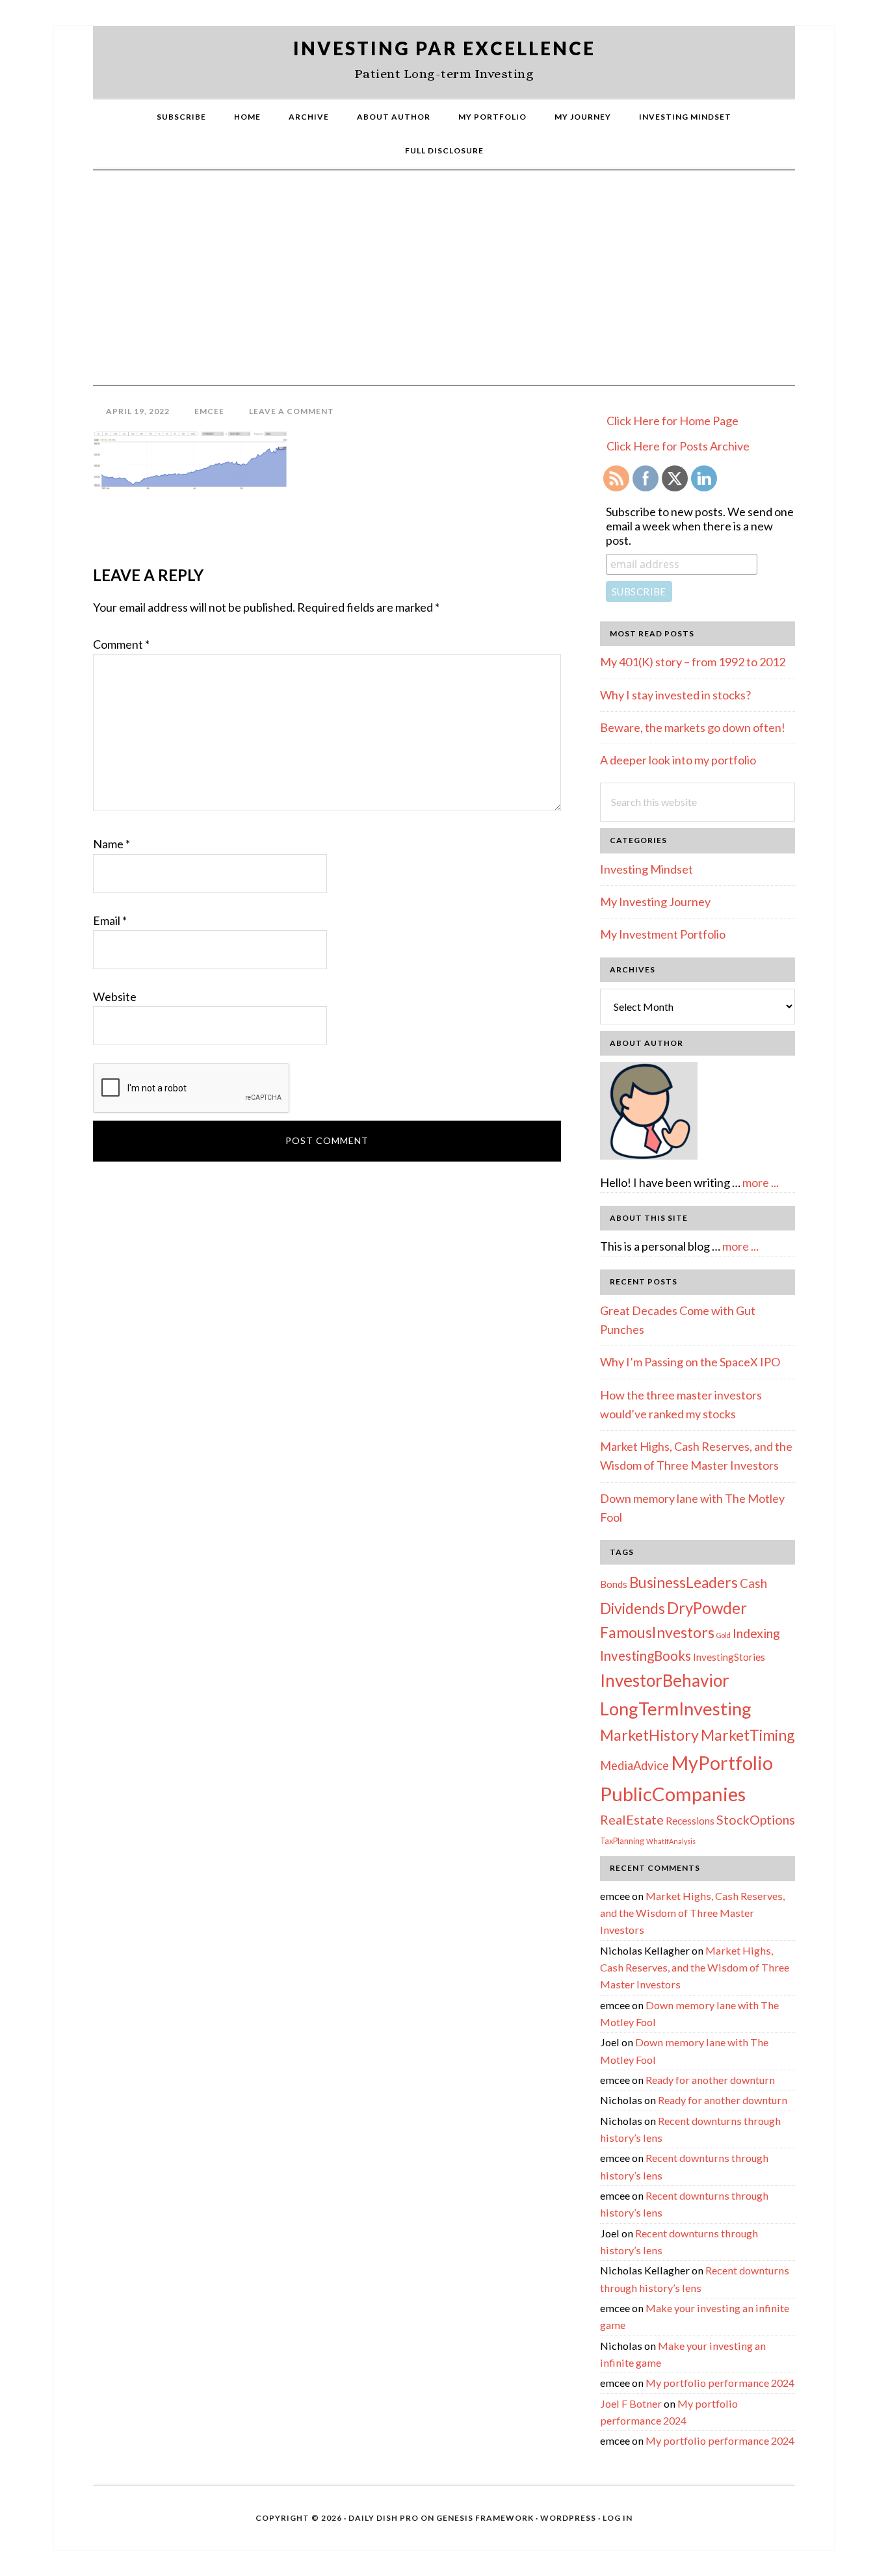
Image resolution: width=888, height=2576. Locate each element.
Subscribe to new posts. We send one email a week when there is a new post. (700, 526)
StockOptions (756, 1819)
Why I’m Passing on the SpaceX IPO (690, 1362)
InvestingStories (729, 1657)
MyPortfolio (722, 1763)
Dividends (633, 1608)
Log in (618, 2518)
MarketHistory (649, 1735)
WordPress (568, 2518)
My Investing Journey (655, 902)
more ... (761, 1182)
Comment (121, 644)
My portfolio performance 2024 (720, 2383)
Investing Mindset (646, 869)
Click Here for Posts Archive (678, 446)
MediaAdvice (634, 1765)
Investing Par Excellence (444, 48)
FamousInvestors (657, 1632)
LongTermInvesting (676, 1709)
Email (110, 920)
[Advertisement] (444, 287)
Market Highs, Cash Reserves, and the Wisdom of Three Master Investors (692, 1913)
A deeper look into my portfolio (678, 760)
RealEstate (632, 1819)
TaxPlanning (622, 1841)
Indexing (756, 1633)
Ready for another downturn (710, 2080)
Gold (724, 1635)
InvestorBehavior (665, 1680)
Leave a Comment (292, 411)
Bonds (614, 1584)
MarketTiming (748, 1735)
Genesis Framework (485, 2518)
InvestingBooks (646, 1656)
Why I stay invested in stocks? (675, 695)
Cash (753, 1583)
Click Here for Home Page (673, 421)
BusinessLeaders (684, 1582)
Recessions (690, 1821)
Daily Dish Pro (384, 2518)
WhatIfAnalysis (671, 1841)
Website (115, 996)
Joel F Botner (631, 2403)
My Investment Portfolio (663, 934)
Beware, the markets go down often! (693, 727)
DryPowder (707, 1608)
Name (111, 844)
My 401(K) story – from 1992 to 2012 (693, 662)
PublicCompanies (673, 1794)
